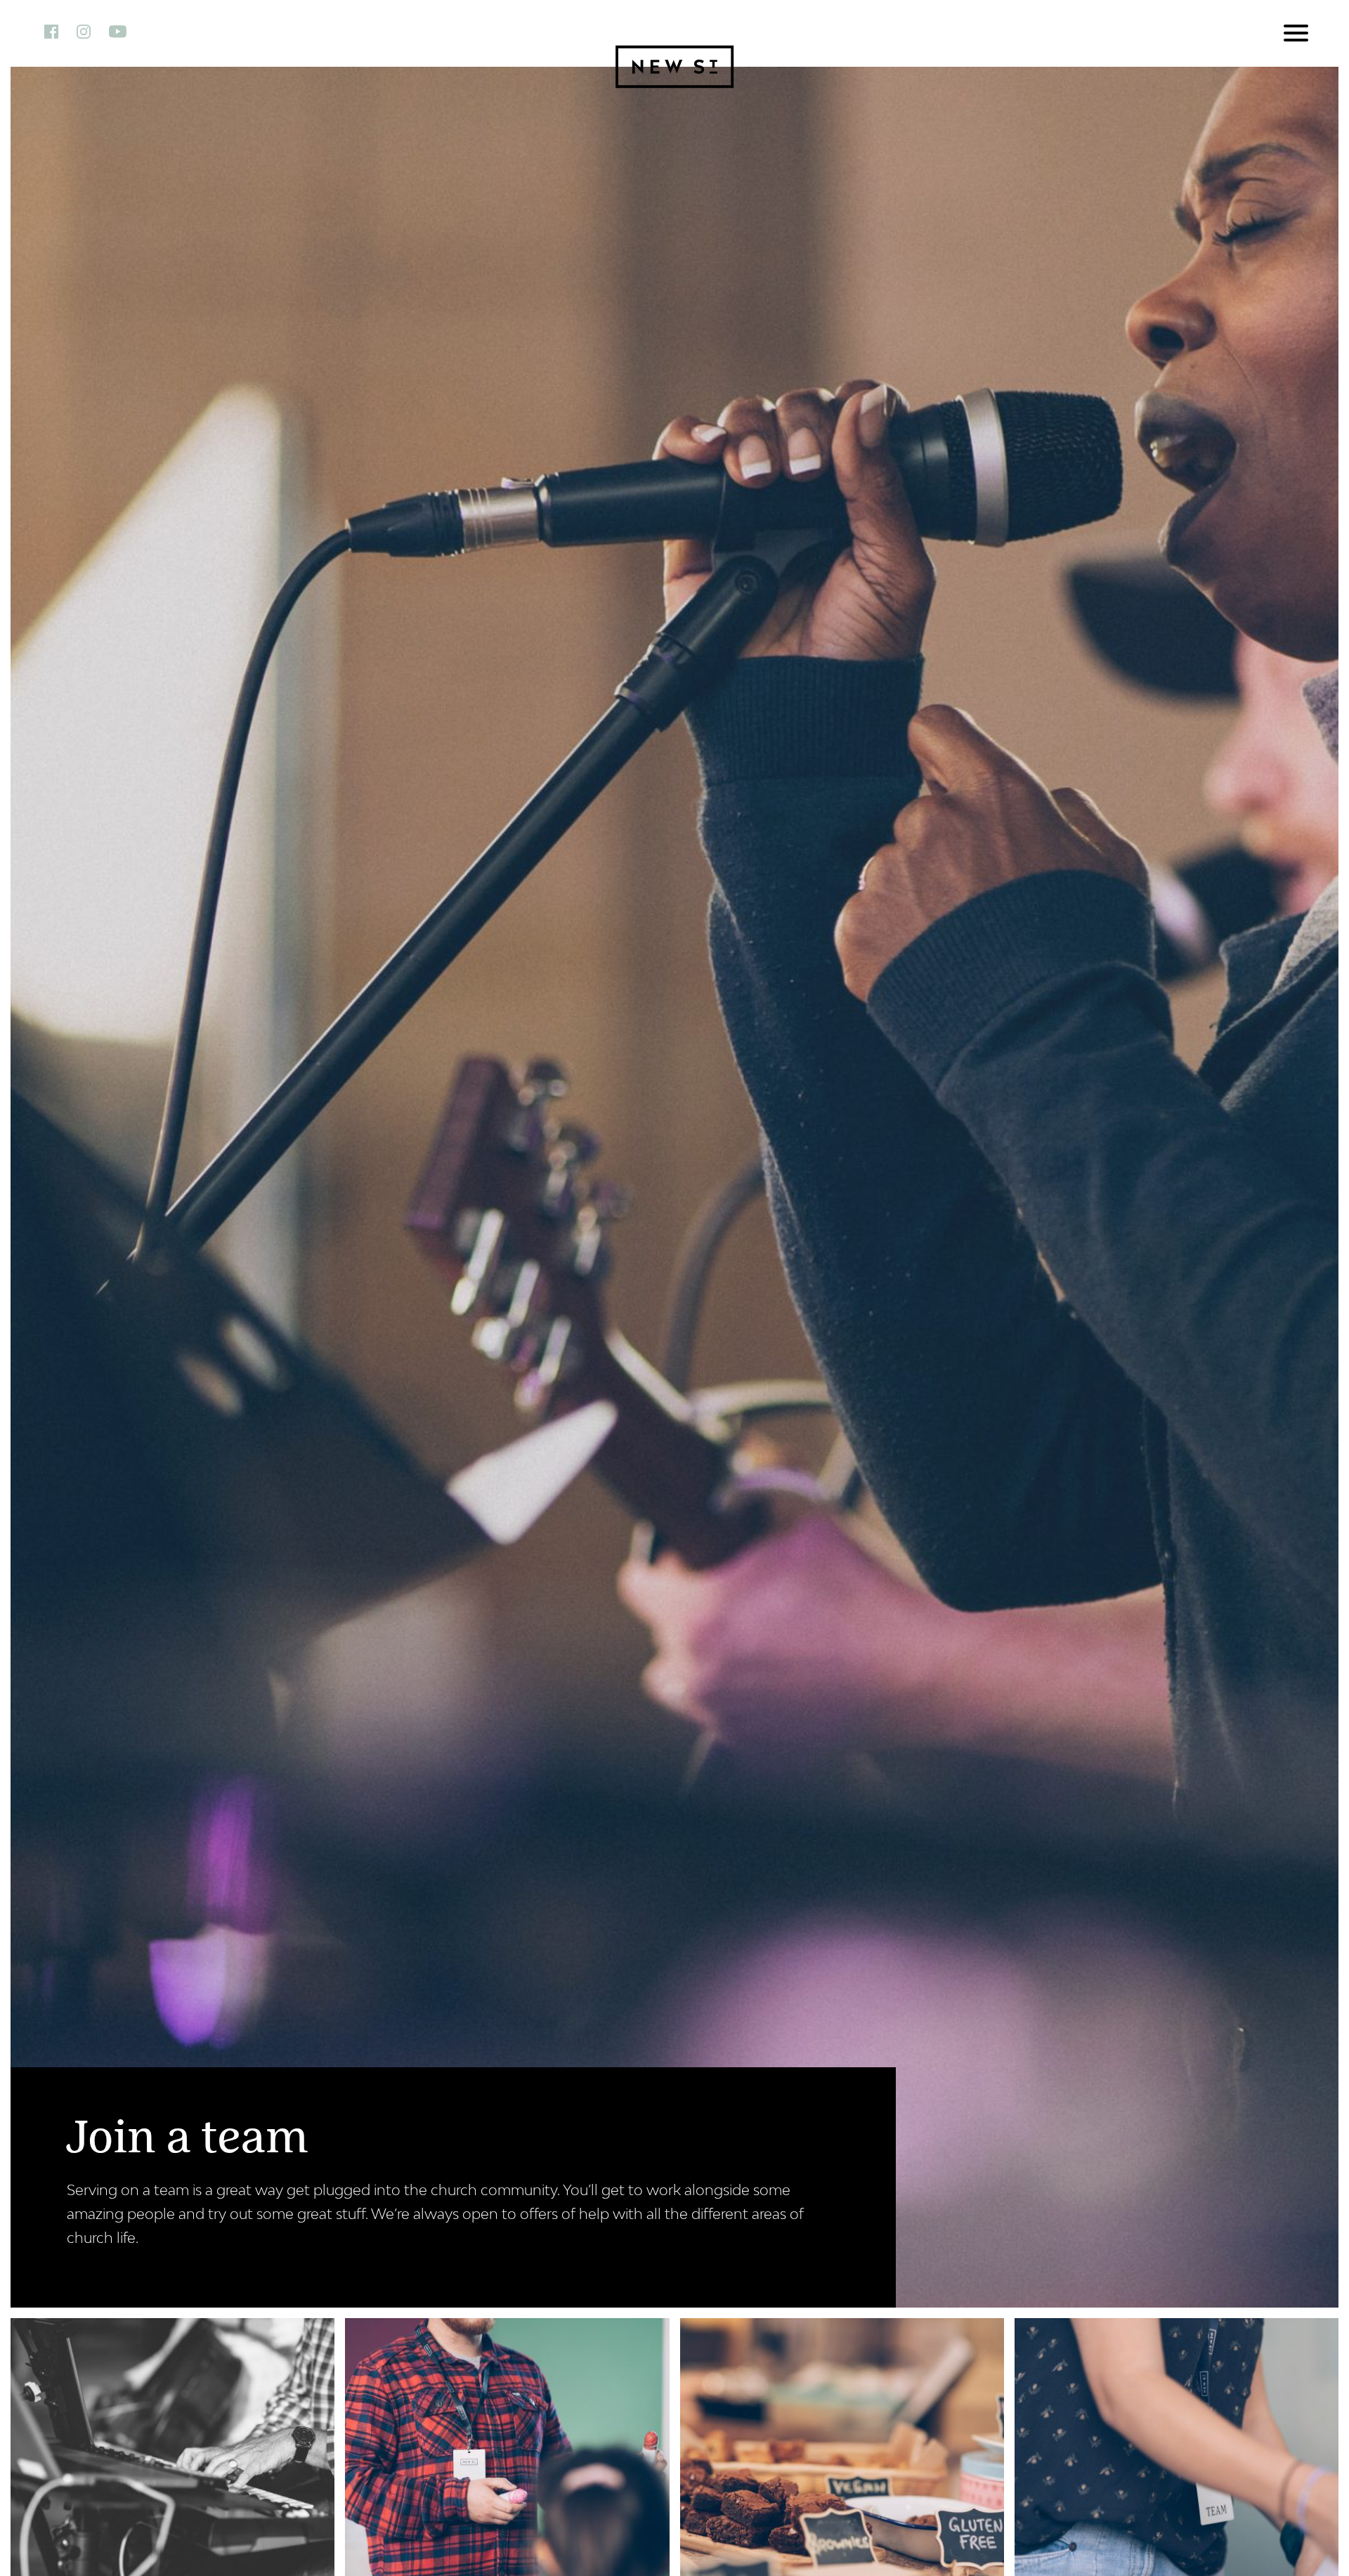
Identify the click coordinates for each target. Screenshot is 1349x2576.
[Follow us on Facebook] (59, 31)
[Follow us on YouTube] (125, 31)
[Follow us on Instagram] (91, 31)
